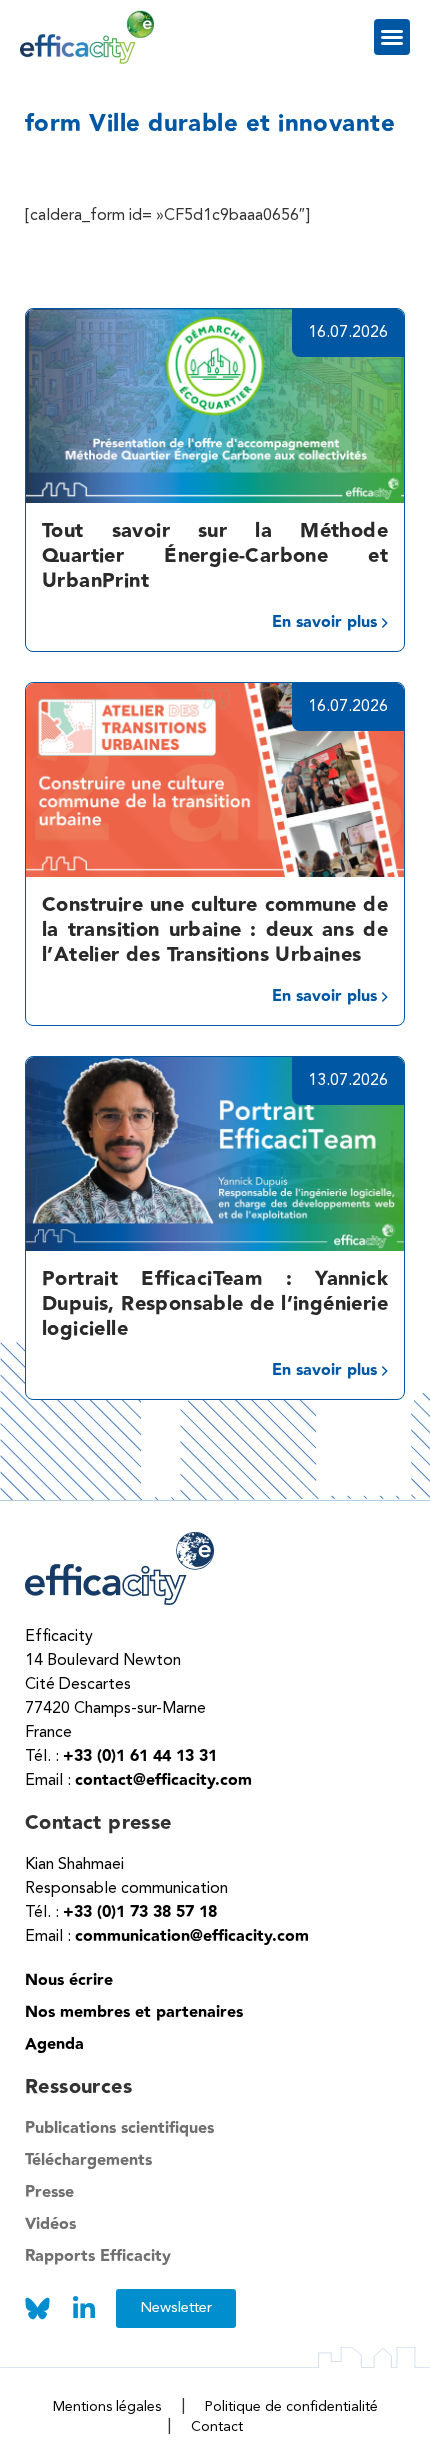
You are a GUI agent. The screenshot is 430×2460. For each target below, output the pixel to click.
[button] (392, 37)
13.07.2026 (348, 1081)
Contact (217, 2427)
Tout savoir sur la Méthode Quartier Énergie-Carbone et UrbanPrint (215, 556)
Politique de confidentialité (291, 2407)
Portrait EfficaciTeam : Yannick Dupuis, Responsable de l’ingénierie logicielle (215, 1304)
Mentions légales (107, 2407)
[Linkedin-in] (83, 2308)
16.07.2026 (348, 333)
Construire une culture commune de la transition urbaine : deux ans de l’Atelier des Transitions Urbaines (215, 930)
